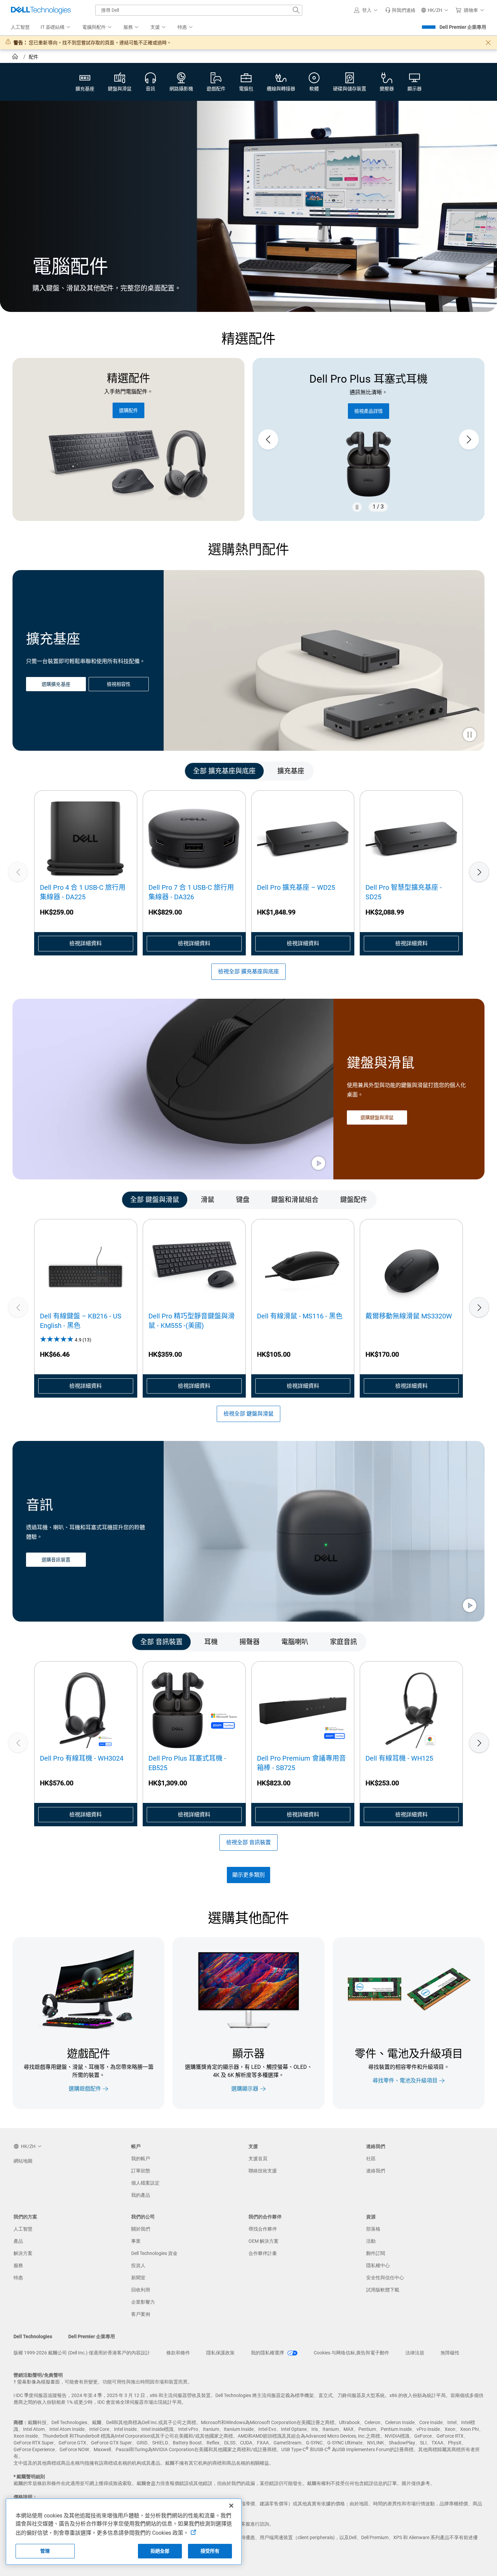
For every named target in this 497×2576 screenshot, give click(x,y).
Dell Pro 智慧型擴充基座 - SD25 (404, 892)
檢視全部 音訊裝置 (249, 1842)
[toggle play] (470, 735)
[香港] (16, 58)
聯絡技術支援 (263, 2171)
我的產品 (141, 2195)
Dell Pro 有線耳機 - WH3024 (82, 1758)
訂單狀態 (141, 2171)
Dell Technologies (33, 2336)
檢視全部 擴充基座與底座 (249, 971)
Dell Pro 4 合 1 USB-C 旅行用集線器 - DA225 (83, 892)
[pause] (357, 507)
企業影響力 (143, 2302)
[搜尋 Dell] (296, 10)
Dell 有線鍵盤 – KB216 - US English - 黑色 (81, 1321)
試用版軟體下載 (383, 2290)
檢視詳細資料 (86, 943)
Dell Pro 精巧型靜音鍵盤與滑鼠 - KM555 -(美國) (192, 1321)
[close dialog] (488, 43)
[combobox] (199, 10)
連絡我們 (376, 2171)
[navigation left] (42, 771)
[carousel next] (469, 439)
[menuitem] (56, 27)
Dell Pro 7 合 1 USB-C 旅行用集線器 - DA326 (191, 892)
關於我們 (141, 2229)
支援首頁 (258, 2159)
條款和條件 (178, 2353)
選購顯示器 (245, 2089)
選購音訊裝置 (56, 1560)
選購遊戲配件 (85, 2089)
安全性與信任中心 (385, 2278)
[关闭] (231, 2506)
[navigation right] (455, 771)
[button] (367, 10)
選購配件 (128, 410)
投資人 (138, 2265)
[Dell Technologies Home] (41, 10)
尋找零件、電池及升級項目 (405, 2081)
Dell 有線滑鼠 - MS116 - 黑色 (300, 1316)
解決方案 (23, 2253)
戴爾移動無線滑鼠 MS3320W (409, 1316)
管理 (45, 2551)
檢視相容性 (119, 684)
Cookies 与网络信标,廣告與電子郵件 (351, 2353)
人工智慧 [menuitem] (20, 27)
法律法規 (415, 2353)
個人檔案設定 (145, 2183)
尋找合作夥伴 (263, 2229)
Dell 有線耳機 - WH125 (399, 1758)
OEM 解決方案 (264, 2241)
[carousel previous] (268, 439)
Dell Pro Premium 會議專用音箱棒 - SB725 (301, 1763)
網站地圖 (23, 2161)
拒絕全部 (160, 2551)
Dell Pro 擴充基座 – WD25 (296, 887)
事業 (136, 2241)
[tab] (224, 771)
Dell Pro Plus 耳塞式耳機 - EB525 (187, 1763)
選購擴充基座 (56, 684)
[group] (369, 440)
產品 (18, 2241)
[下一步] (479, 872)
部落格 (373, 2229)
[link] (400, 10)
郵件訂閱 (376, 2253)
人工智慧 (23, 2229)
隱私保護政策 (220, 2353)
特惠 (18, 2278)
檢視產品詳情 (369, 411)
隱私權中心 (378, 2265)
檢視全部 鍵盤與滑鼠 (249, 1414)
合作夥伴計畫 (263, 2253)
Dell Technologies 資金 (154, 2253)
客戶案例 (141, 2314)
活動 (371, 2241)
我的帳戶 (141, 2159)
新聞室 (138, 2278)
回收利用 (141, 2290)
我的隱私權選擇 (268, 2353)
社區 (371, 2159)
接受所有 (210, 2551)
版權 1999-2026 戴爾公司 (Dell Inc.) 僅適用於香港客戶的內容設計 (82, 2353)
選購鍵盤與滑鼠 (377, 1117)
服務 (18, 2265)
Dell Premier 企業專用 (463, 27)
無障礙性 (450, 2353)
